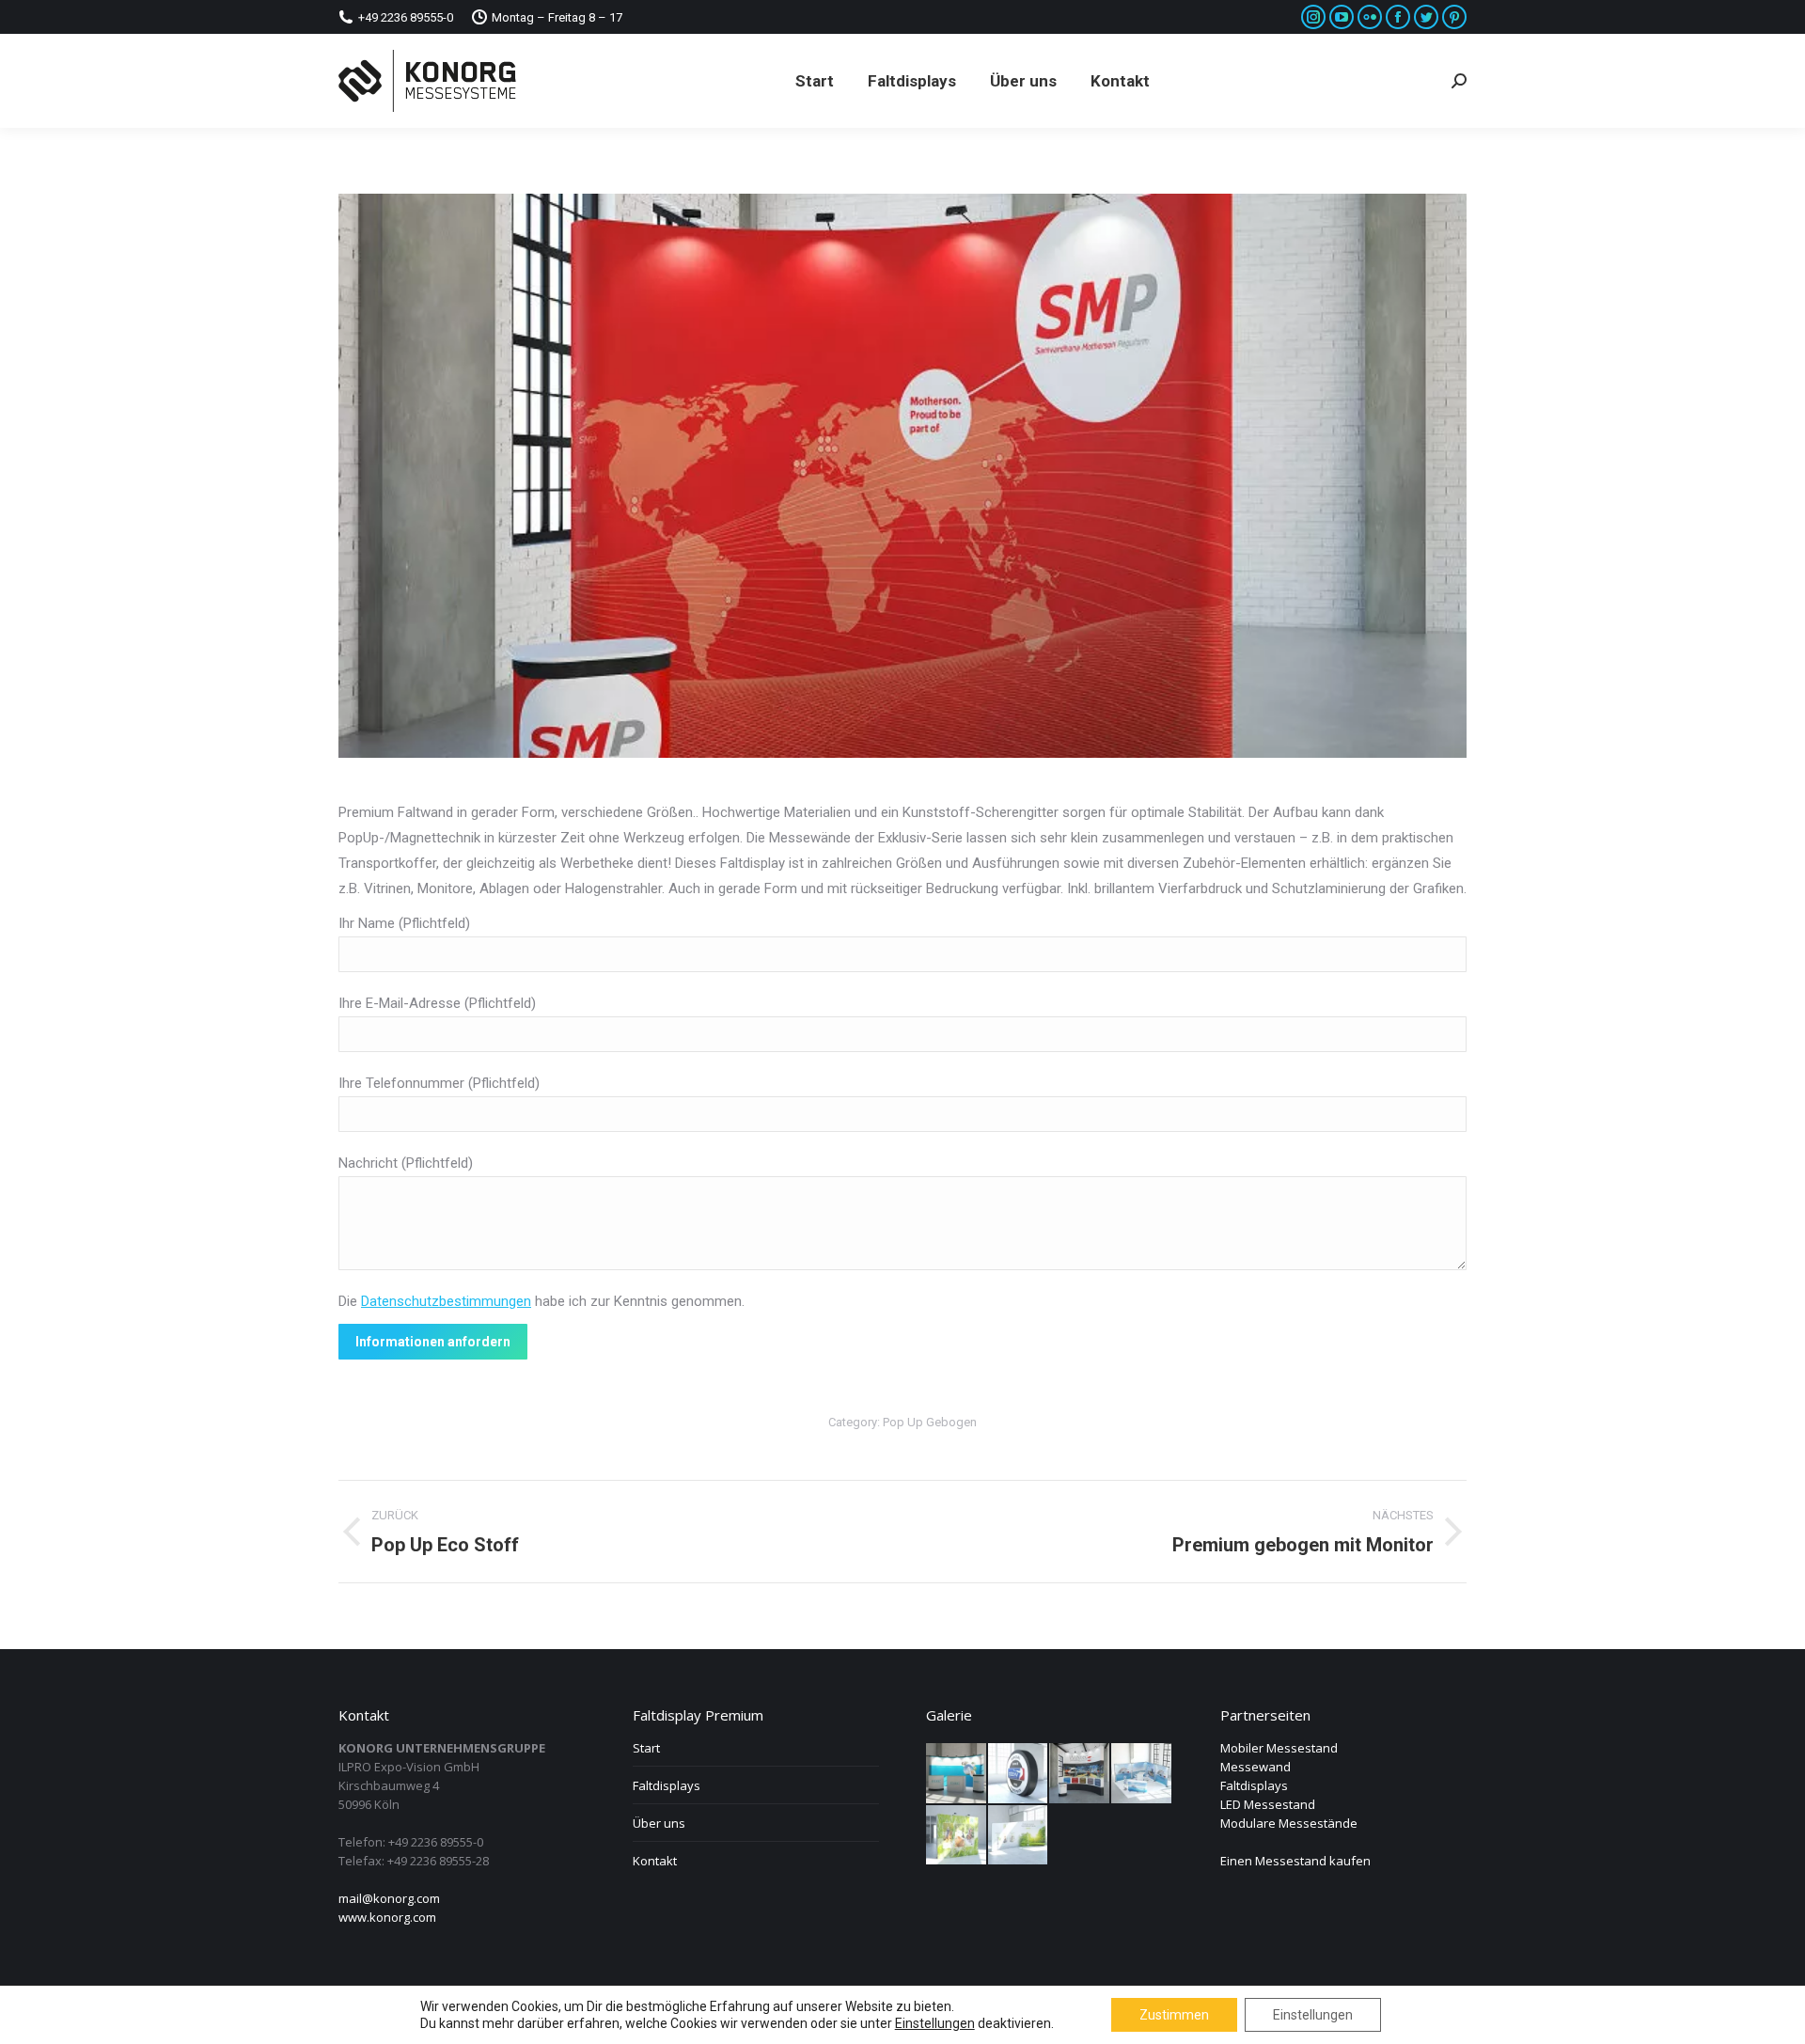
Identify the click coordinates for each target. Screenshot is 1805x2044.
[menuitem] (815, 81)
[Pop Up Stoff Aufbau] (957, 1836)
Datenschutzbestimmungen (446, 1301)
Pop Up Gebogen (930, 1422)
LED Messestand (1268, 1804)
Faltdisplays (667, 1785)
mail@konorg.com (389, 1898)
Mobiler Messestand (1279, 1748)
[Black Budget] (957, 1774)
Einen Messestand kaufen (1295, 1861)
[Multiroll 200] (1142, 1774)
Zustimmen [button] (1174, 2015)
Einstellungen (1313, 2015)
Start (646, 1748)
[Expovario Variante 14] (1019, 1774)
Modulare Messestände (1289, 1823)
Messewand (1256, 1767)
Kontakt (655, 1861)
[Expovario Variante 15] (1019, 1836)
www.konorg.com (387, 1917)
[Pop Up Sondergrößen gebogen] (1080, 1774)
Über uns (659, 1823)
